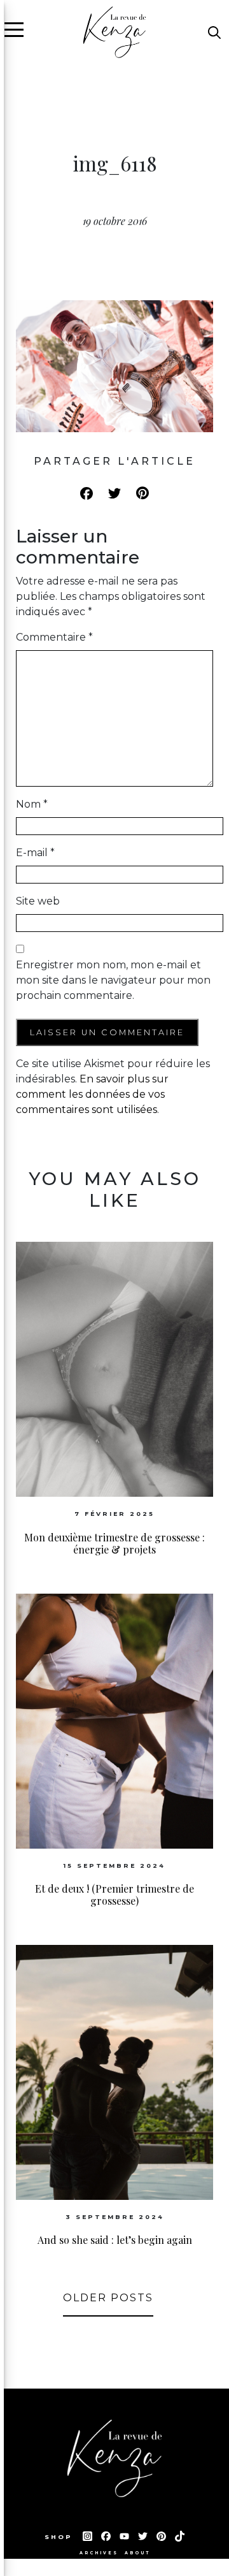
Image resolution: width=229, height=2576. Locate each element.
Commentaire (54, 637)
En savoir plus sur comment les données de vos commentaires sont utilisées (92, 1094)
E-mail (35, 853)
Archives (99, 2553)
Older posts (108, 2298)
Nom (32, 804)
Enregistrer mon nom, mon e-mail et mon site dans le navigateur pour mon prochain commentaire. (113, 980)
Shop (60, 2537)
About (137, 2553)
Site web (38, 901)
